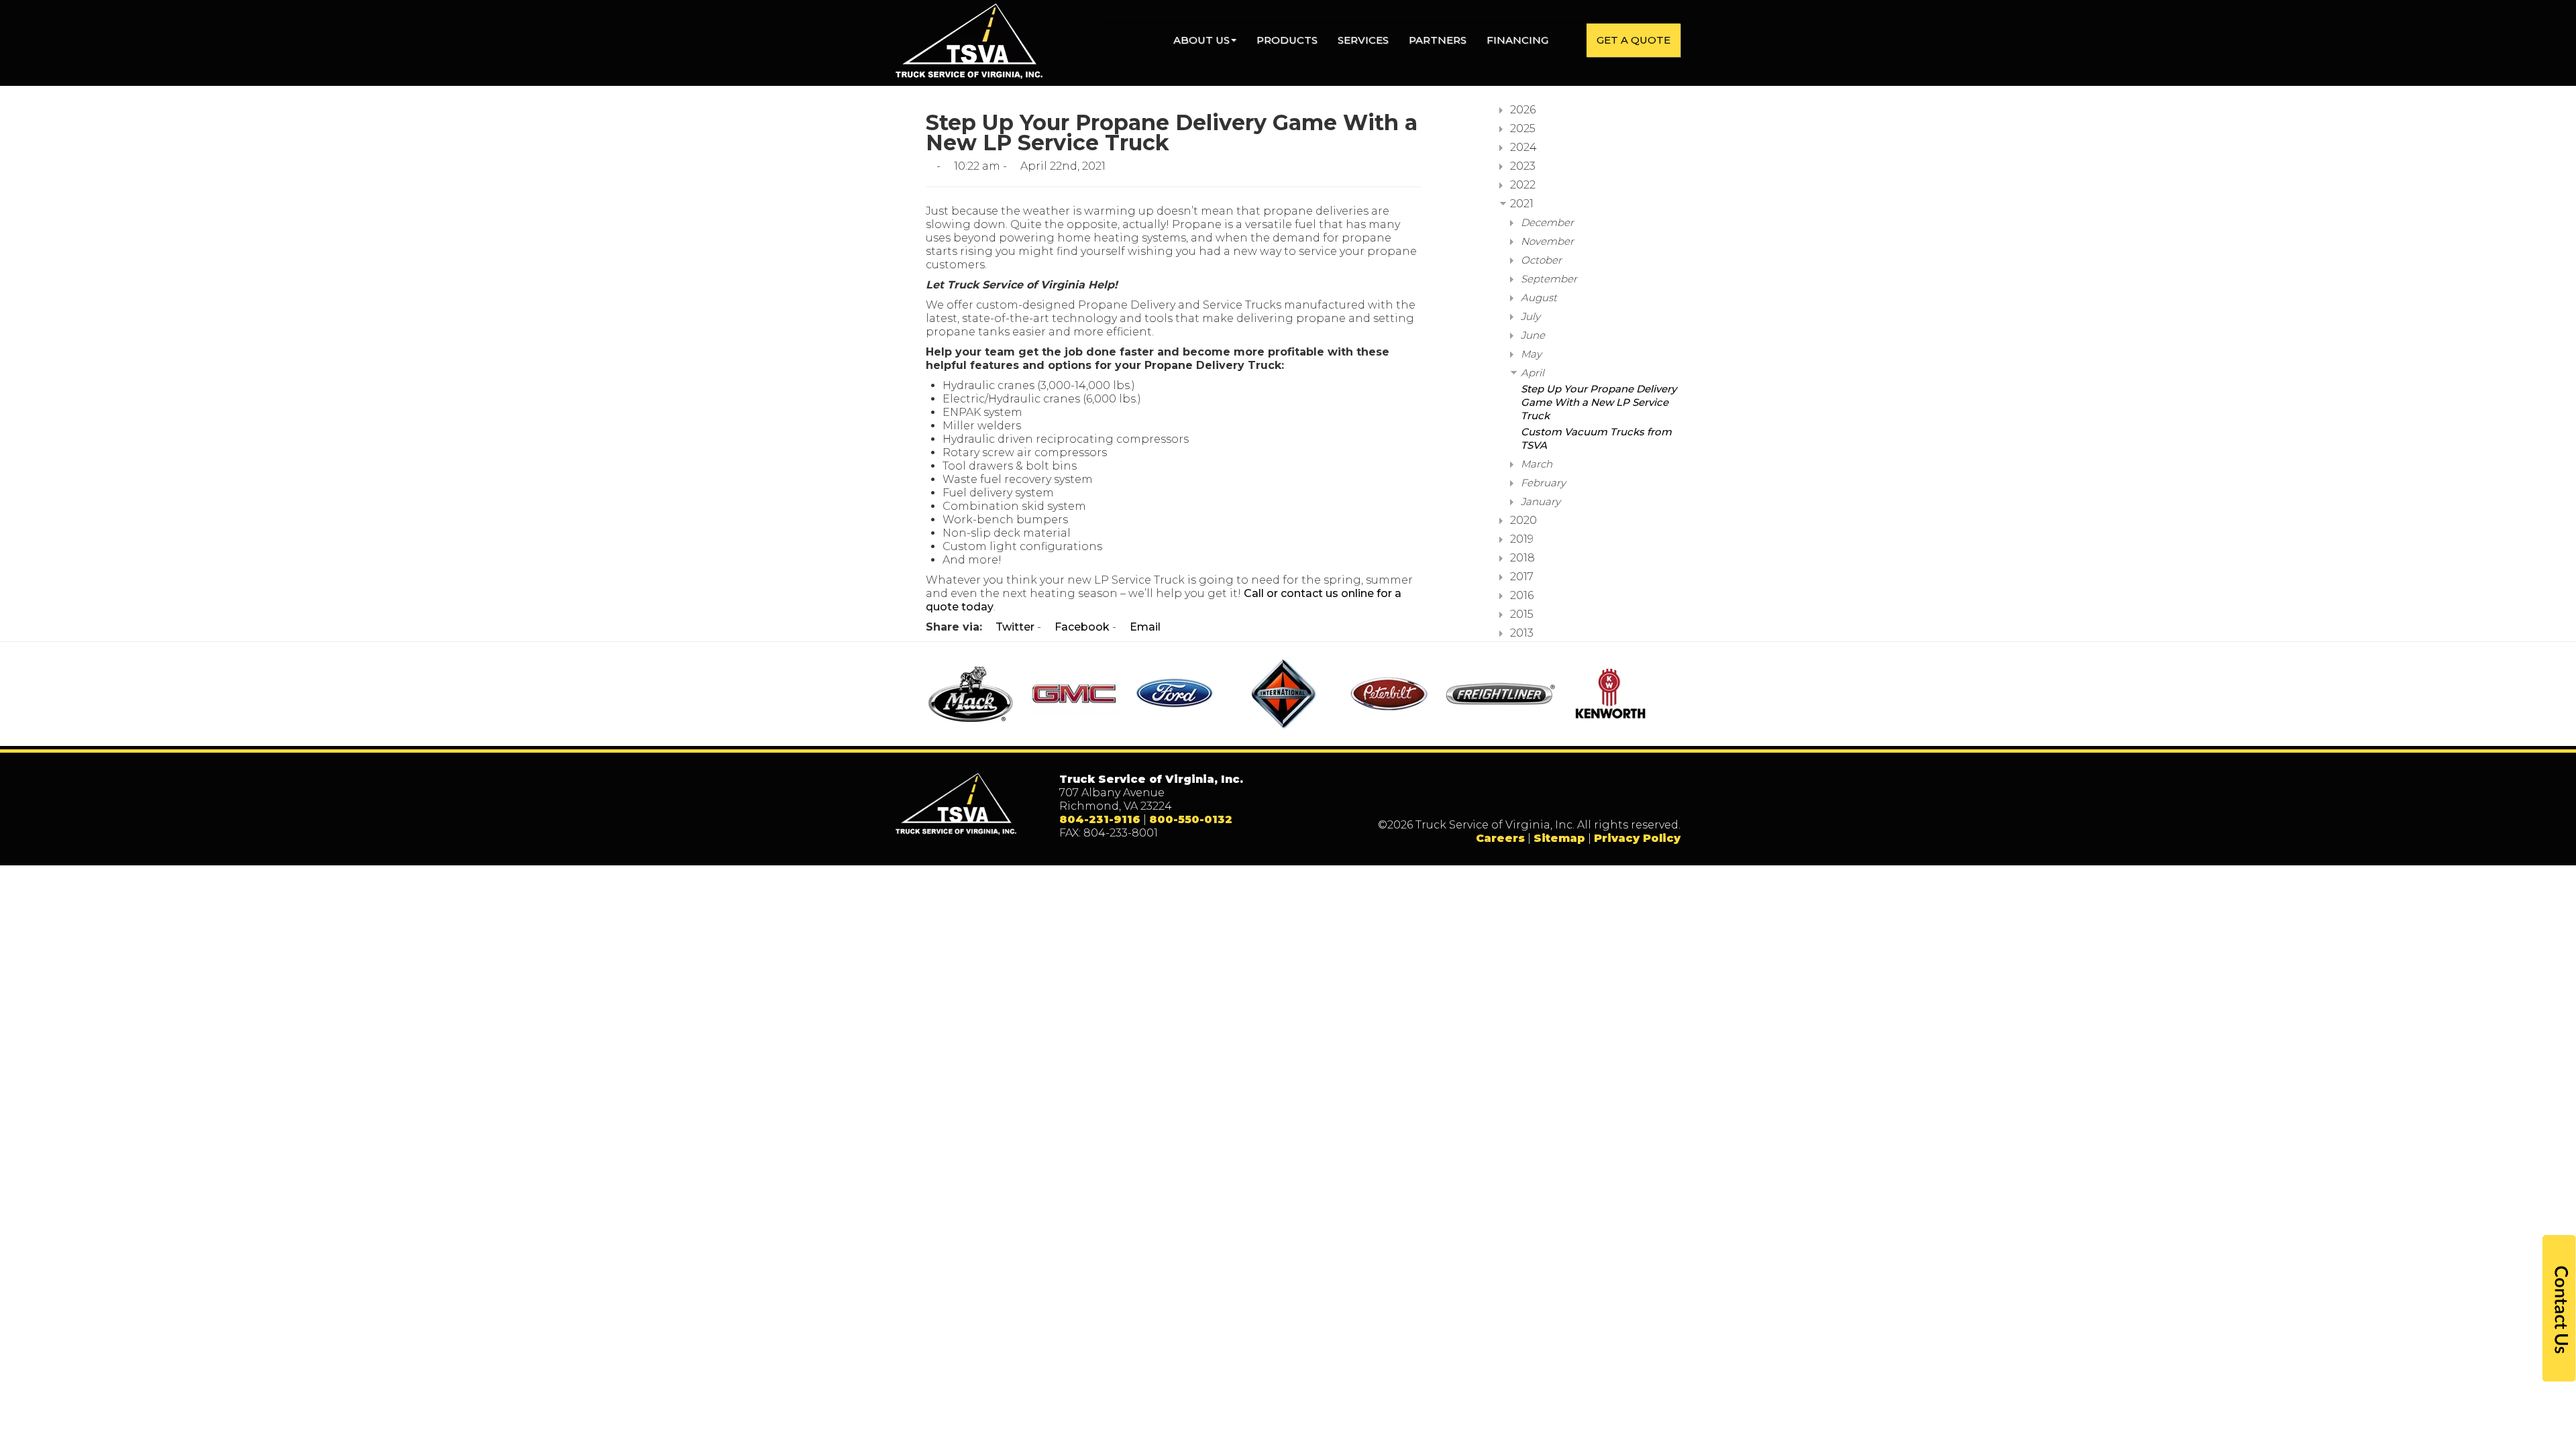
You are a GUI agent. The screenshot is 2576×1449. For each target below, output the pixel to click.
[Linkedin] (1641, 796)
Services (1363, 40)
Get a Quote (1633, 40)
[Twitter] (1613, 796)
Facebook (1081, 627)
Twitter (1014, 627)
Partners (1438, 40)
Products (1287, 40)
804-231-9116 (1100, 819)
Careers (1500, 838)
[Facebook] (1586, 796)
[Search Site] (1572, 40)
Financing (1517, 40)
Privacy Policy (1637, 838)
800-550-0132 (1191, 819)
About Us (1201, 40)
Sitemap (1559, 838)
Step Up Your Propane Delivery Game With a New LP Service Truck (1599, 402)
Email (1144, 627)
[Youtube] (1668, 796)
